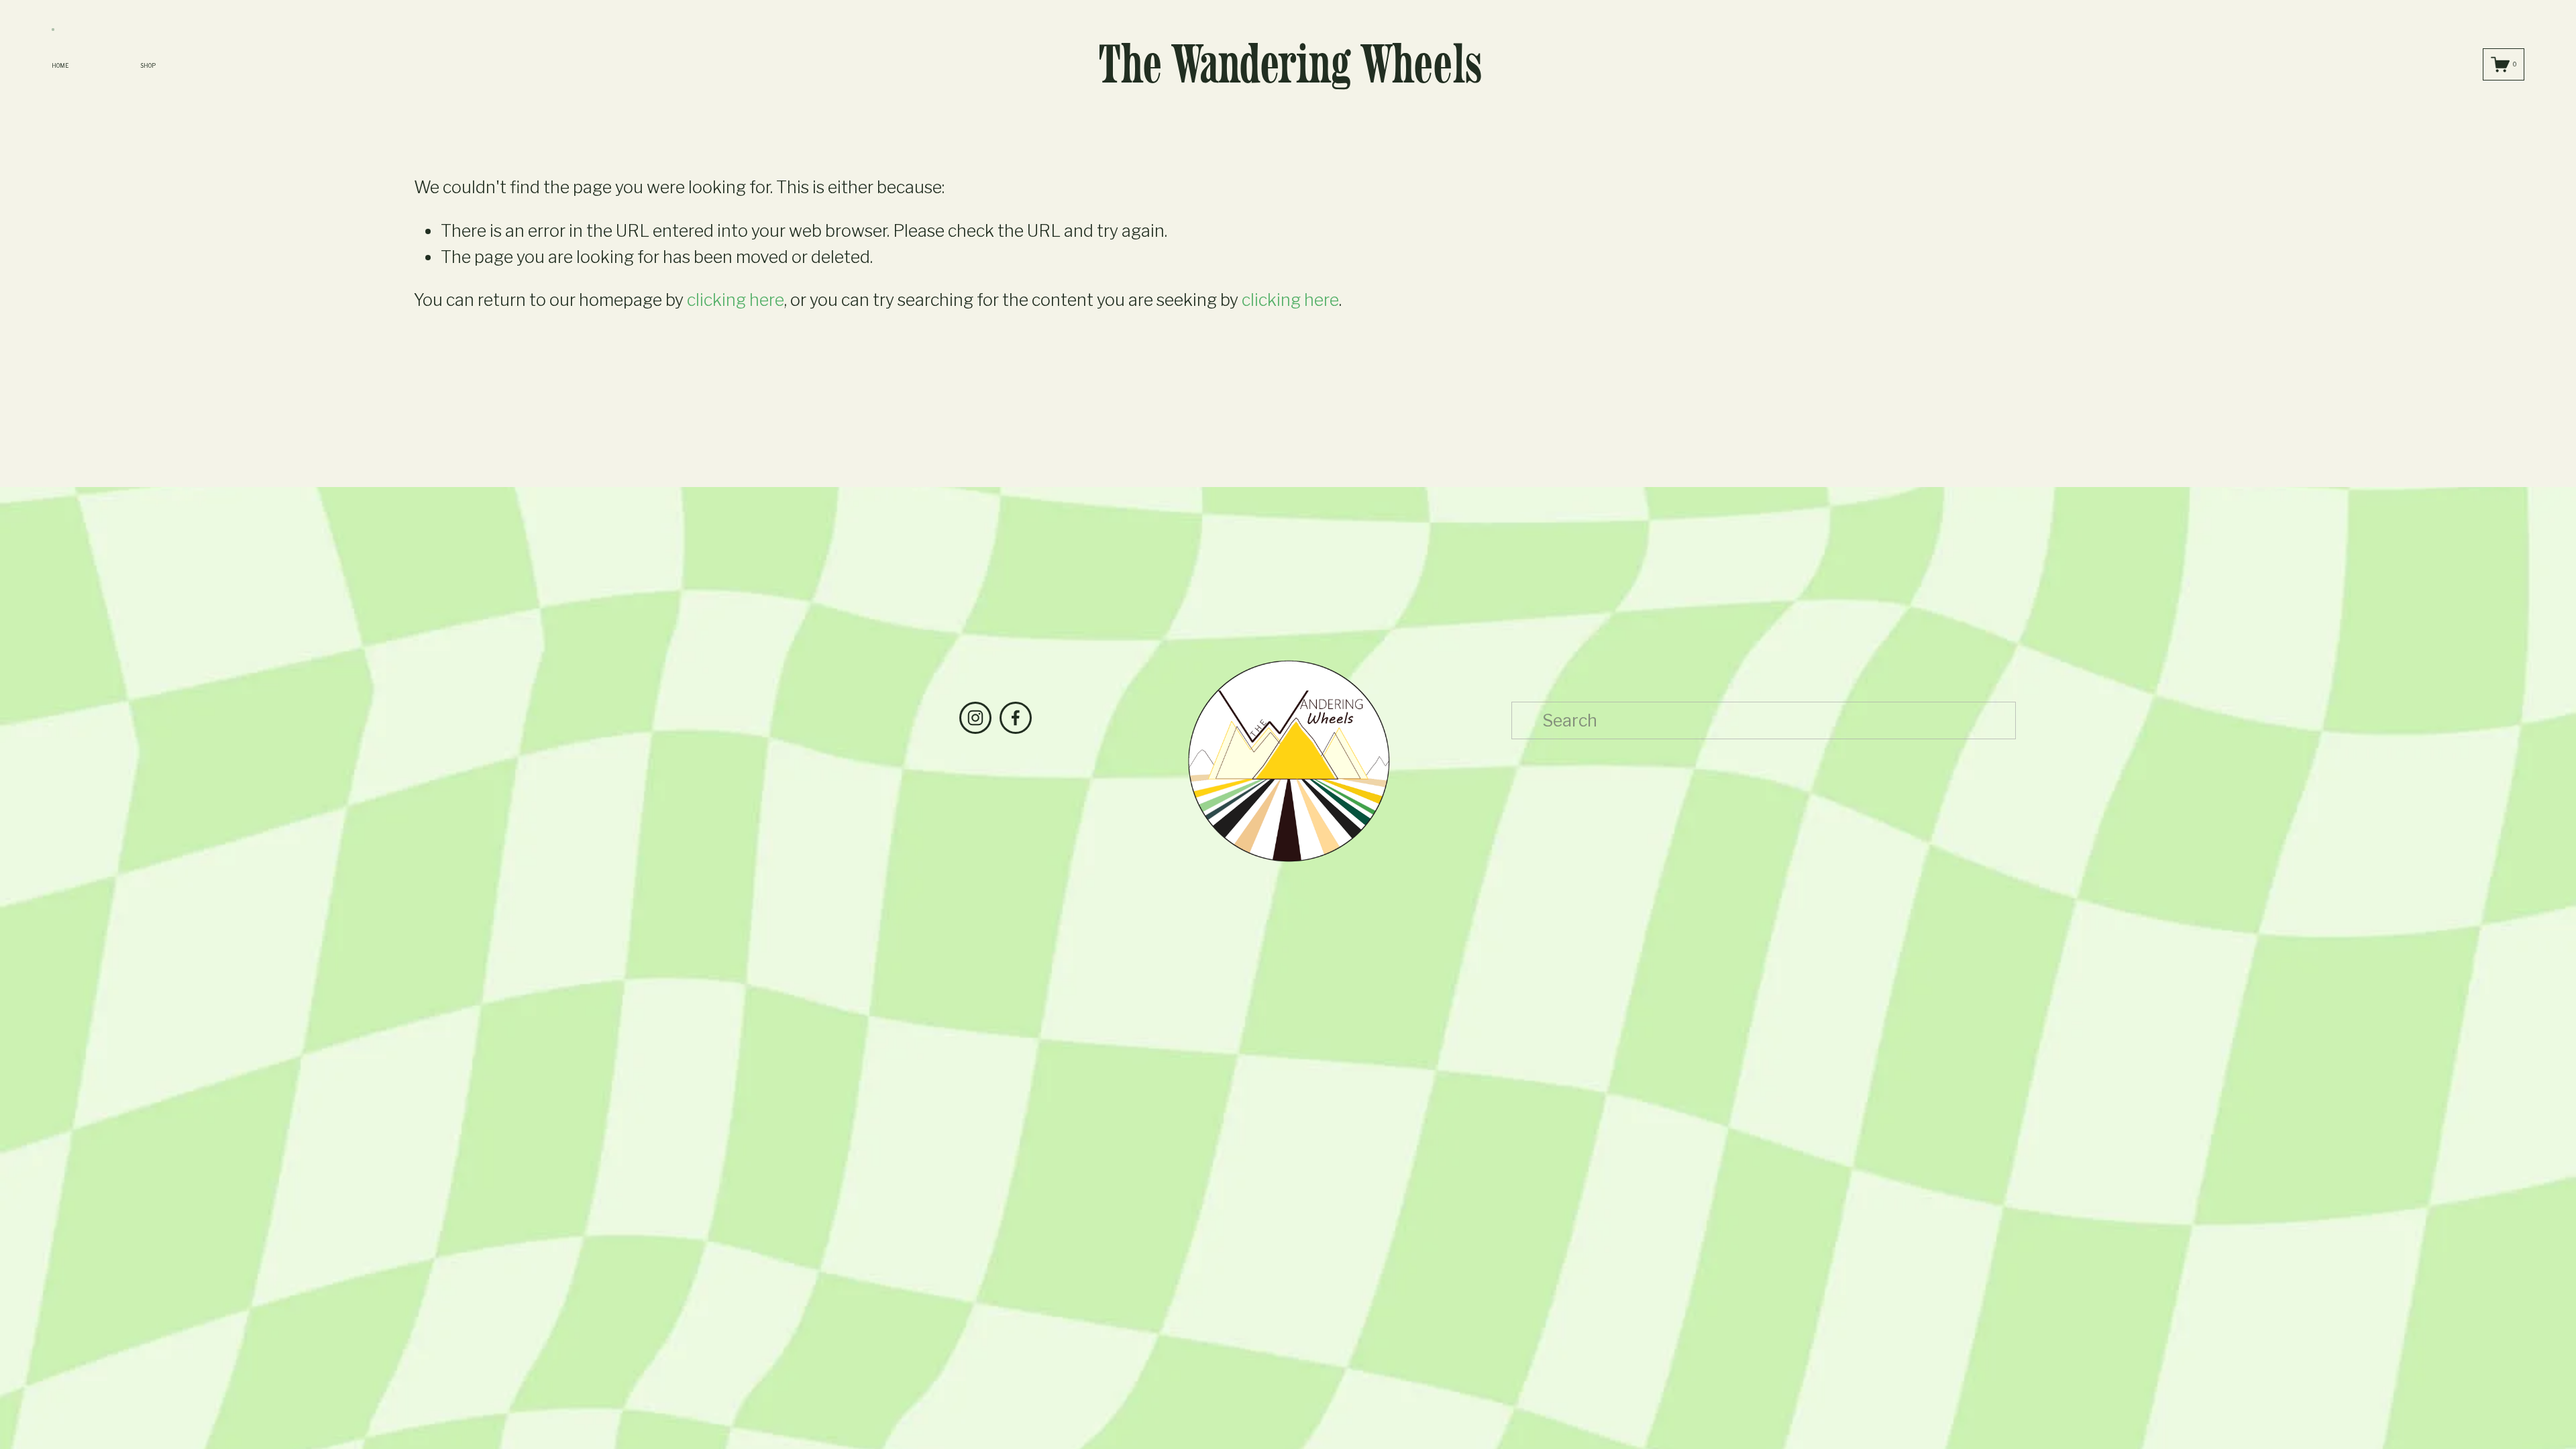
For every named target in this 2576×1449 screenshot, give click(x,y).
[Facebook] (1016, 718)
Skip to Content (53, 30)
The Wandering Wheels (1290, 64)
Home (60, 66)
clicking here (736, 300)
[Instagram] (975, 718)
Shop (149, 66)
